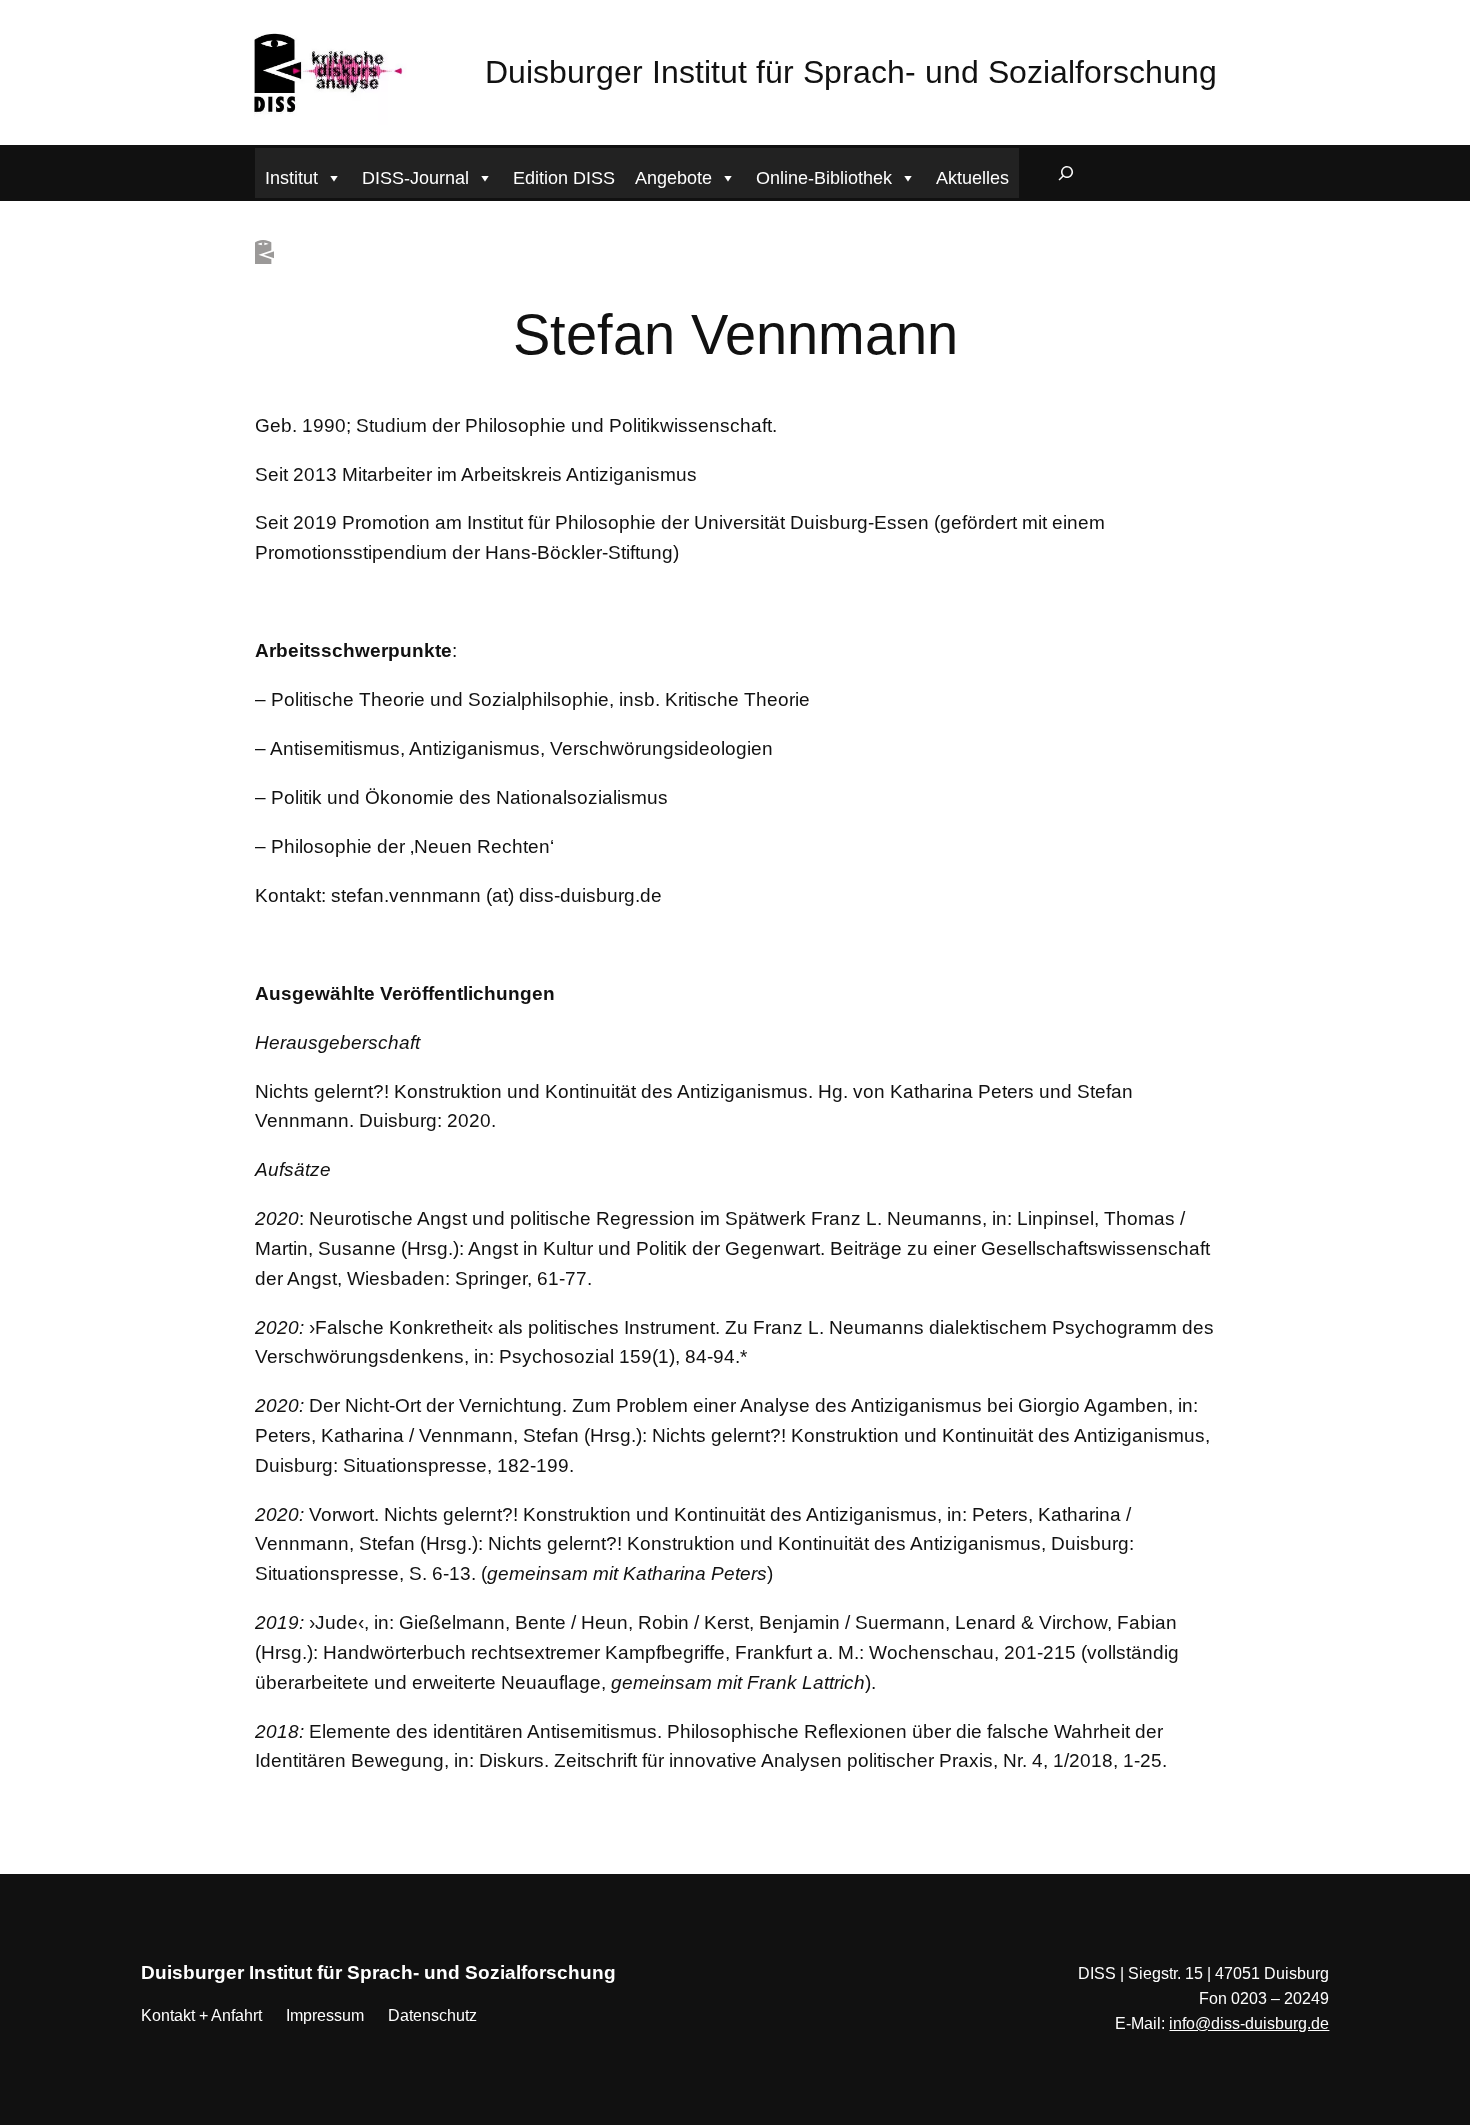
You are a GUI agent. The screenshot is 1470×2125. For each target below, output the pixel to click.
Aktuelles (972, 178)
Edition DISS (564, 178)
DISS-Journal (415, 178)
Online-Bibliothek (824, 178)
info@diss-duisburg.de (1249, 2023)
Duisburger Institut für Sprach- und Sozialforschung (851, 72)
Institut (291, 178)
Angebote (673, 178)
